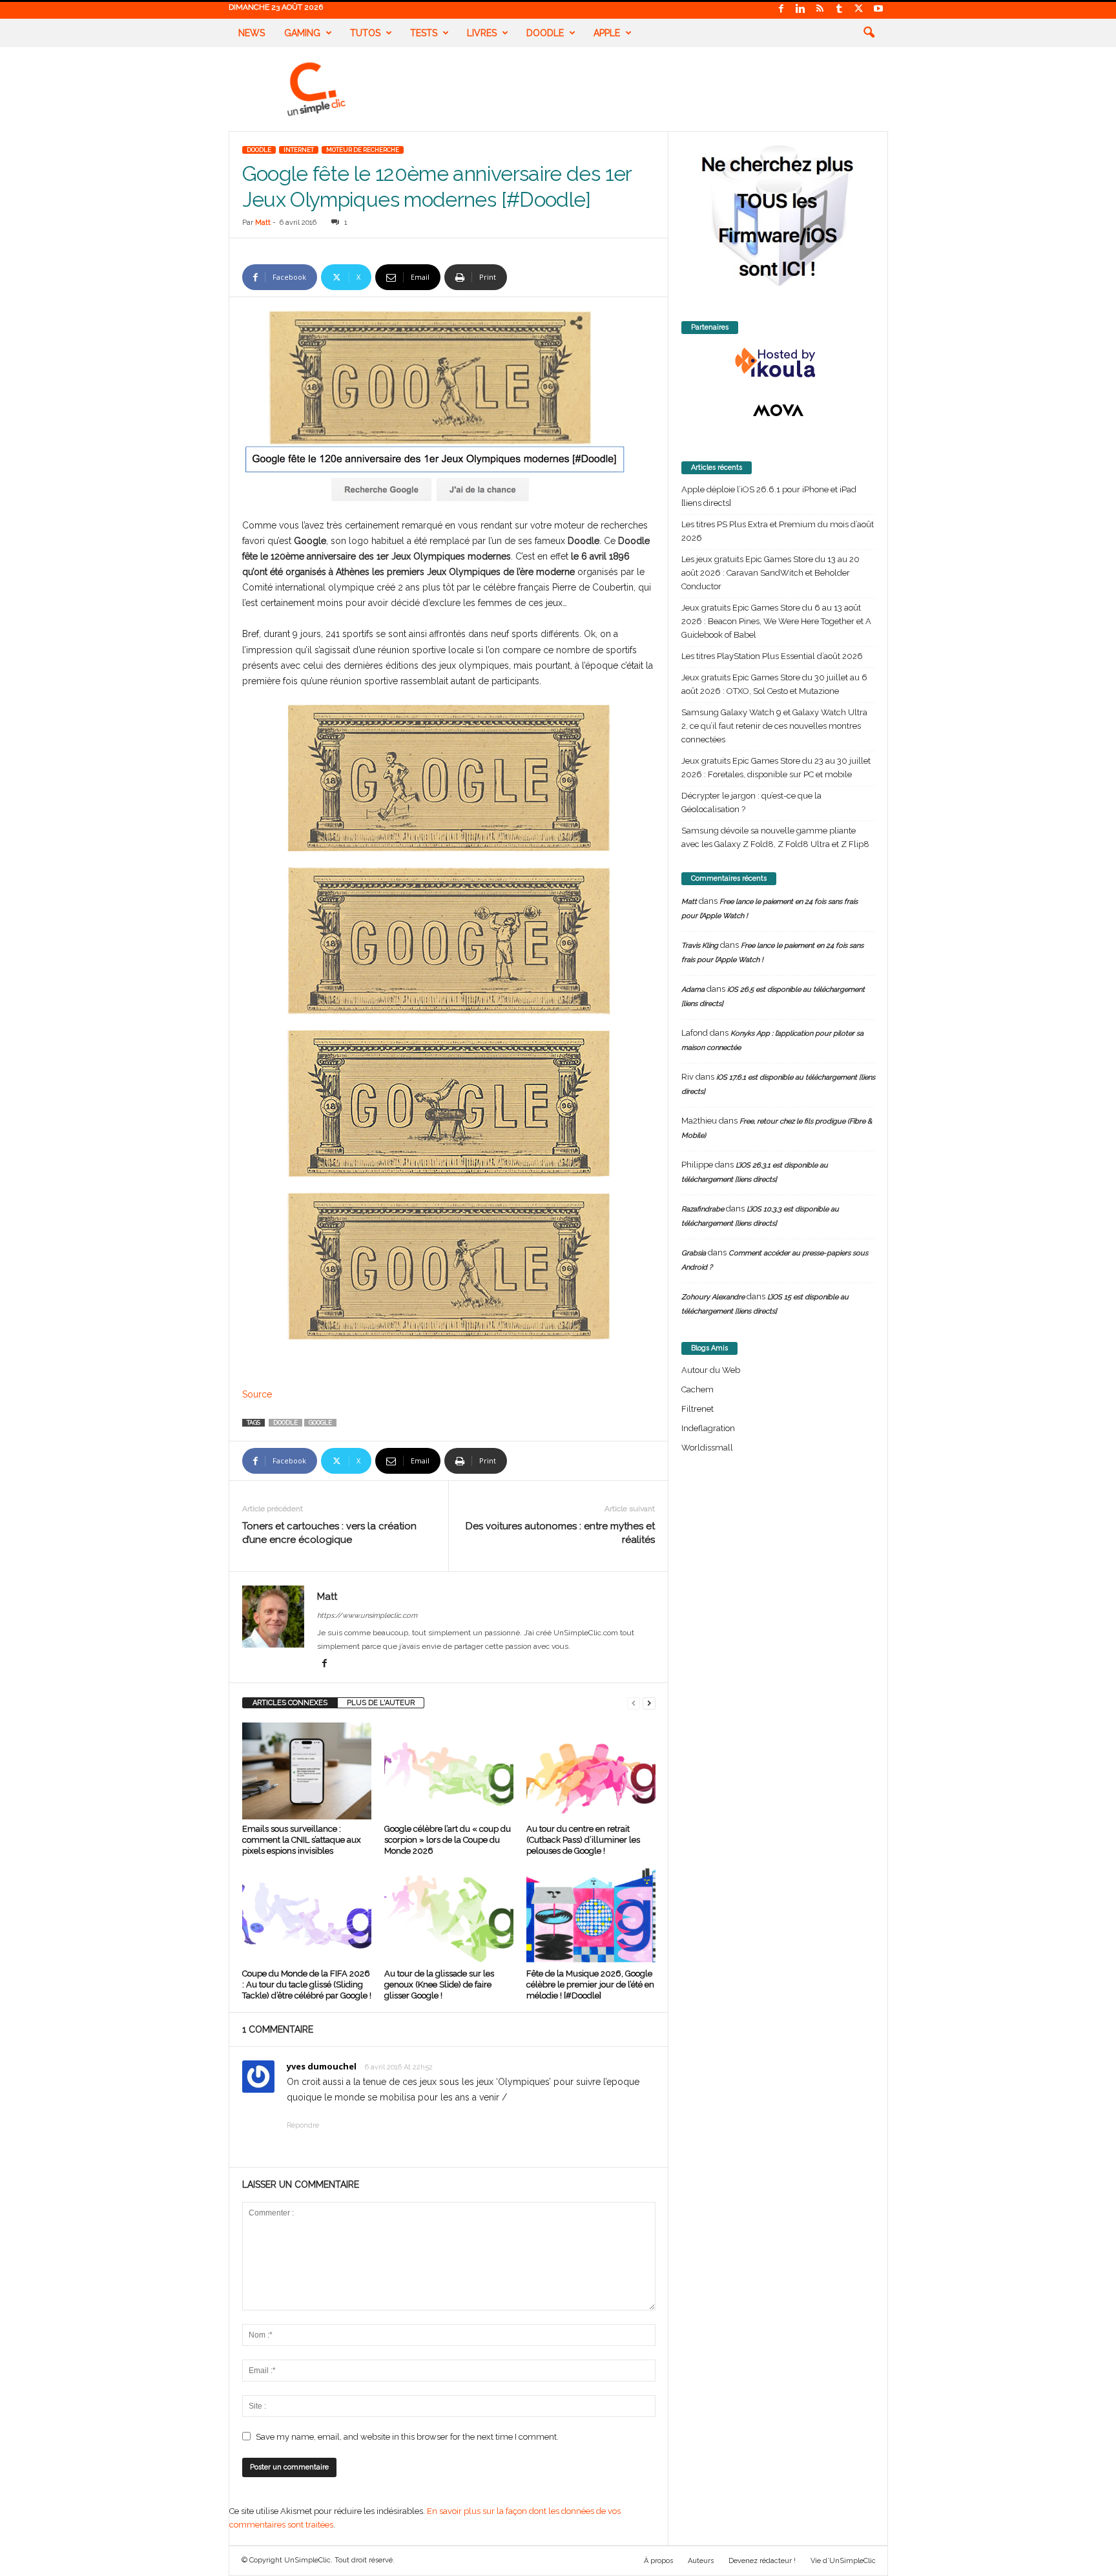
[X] (859, 9)
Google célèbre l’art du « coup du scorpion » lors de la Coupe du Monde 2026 (448, 1840)
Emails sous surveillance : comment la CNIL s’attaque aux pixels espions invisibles (302, 1840)
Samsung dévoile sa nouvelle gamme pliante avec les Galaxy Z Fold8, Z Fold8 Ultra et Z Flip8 (775, 837)
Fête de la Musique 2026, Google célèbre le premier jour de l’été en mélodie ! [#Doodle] (590, 1984)
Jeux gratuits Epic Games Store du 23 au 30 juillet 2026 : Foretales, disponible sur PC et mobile (776, 768)
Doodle (545, 33)
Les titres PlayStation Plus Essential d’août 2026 (772, 656)
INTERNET (299, 150)
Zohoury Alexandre (713, 1297)
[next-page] (649, 1703)
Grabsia (694, 1253)
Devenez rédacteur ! (762, 2561)
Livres (482, 33)
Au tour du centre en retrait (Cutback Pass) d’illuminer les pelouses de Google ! (583, 1840)
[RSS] (820, 9)
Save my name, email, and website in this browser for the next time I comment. (407, 2437)
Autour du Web (711, 1370)
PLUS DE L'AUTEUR (381, 1703)
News (252, 33)
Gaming (302, 33)
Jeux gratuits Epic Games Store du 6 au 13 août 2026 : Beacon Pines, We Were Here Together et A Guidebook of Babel (776, 621)
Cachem (697, 1389)
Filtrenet (697, 1409)
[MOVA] (778, 410)
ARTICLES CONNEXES (290, 1703)
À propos (658, 2561)
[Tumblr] (840, 9)
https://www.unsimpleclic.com (367, 1616)
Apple (607, 33)
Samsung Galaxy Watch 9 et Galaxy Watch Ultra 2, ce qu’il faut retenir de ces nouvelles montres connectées (774, 726)
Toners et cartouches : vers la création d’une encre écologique (329, 1533)
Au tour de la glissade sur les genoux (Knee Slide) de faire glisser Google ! (439, 1984)
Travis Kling (700, 946)
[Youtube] (878, 9)
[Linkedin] (801, 9)
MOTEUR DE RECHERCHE (363, 150)
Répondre (303, 2125)
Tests (424, 33)
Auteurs (701, 2561)
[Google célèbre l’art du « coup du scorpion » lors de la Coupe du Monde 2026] (449, 1771)
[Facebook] (781, 9)
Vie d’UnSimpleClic (843, 2561)
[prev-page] (634, 1703)
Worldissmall (707, 1448)
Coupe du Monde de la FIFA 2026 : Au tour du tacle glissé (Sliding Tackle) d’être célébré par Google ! (307, 1984)
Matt (263, 223)
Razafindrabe (703, 1209)
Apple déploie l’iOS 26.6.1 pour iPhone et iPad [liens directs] (769, 496)
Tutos (365, 33)
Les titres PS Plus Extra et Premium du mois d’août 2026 (778, 531)
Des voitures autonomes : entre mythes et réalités (560, 1533)
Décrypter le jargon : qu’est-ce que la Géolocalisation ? (751, 802)
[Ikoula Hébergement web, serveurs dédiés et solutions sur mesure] (778, 363)
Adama (693, 990)
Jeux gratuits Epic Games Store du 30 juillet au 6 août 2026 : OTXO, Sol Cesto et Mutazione (774, 684)
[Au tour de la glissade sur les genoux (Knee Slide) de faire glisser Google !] (449, 1916)
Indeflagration (708, 1428)
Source (257, 1394)
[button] (869, 33)
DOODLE (259, 150)
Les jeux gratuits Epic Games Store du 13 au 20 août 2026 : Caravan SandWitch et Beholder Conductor (770, 573)
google (320, 1423)
